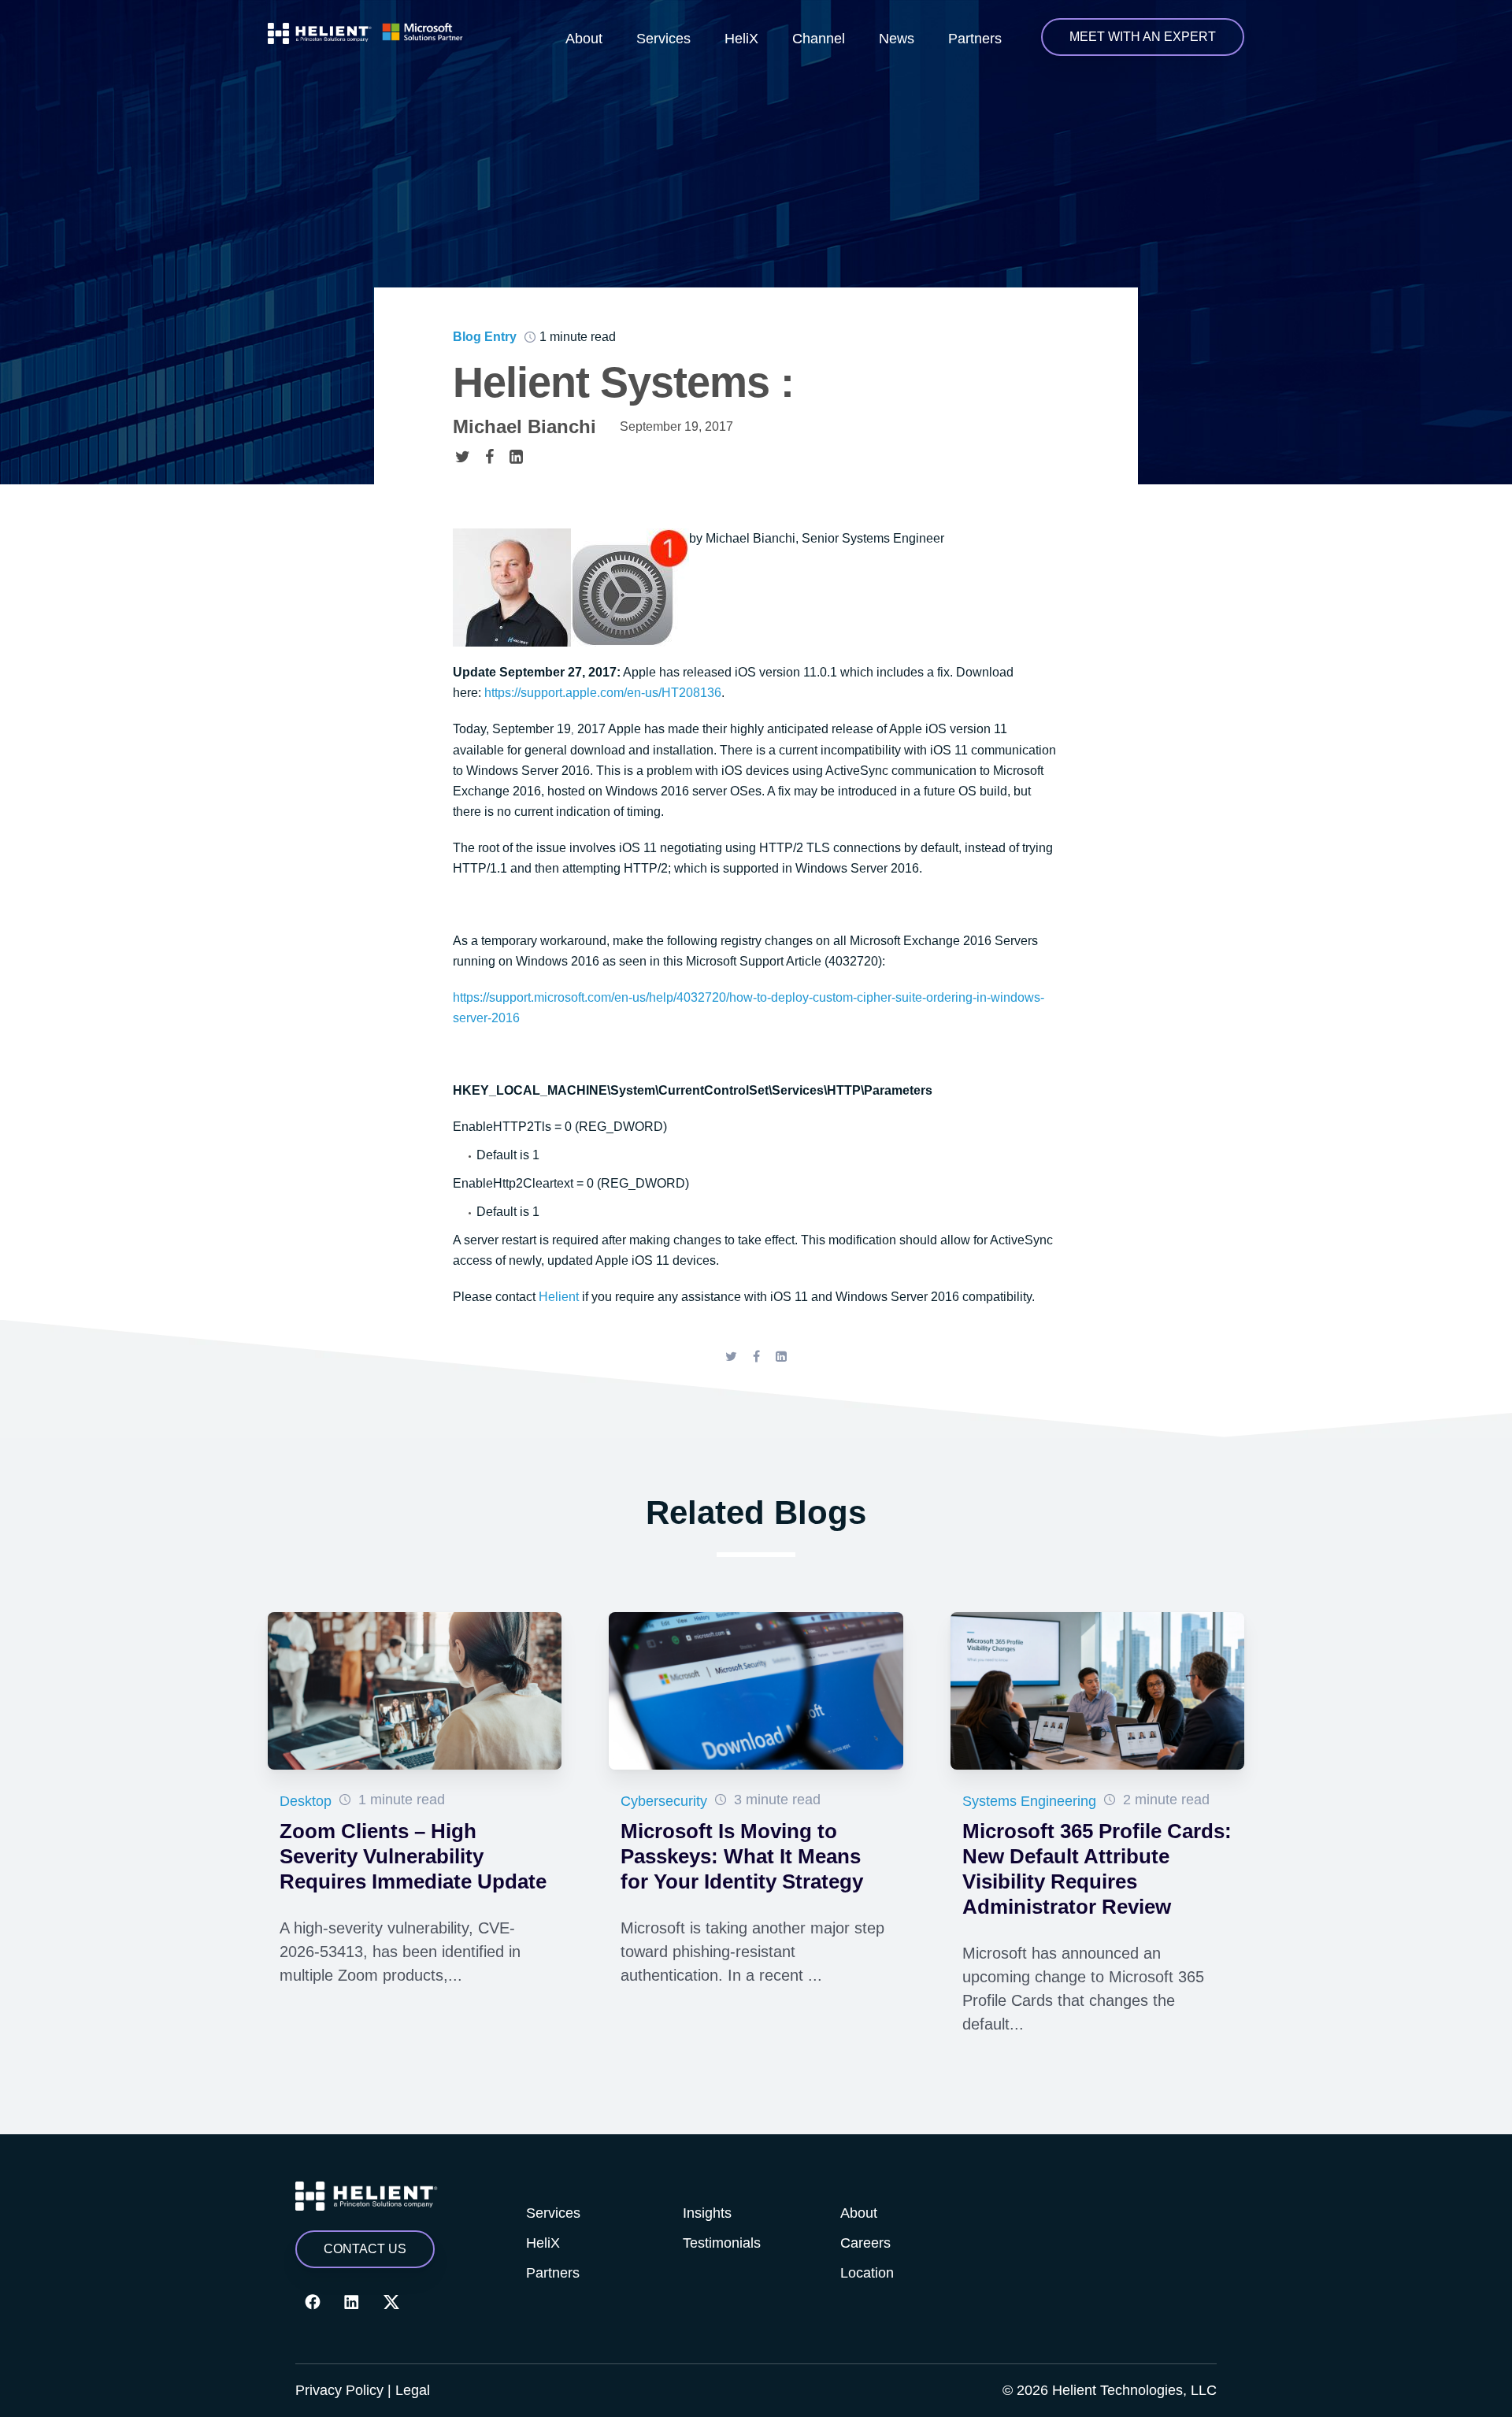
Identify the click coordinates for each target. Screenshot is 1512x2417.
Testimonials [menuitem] (722, 2243)
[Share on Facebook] (489, 456)
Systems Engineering (1029, 1801)
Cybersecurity (664, 1801)
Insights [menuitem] (707, 2213)
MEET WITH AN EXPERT (1143, 37)
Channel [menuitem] (819, 39)
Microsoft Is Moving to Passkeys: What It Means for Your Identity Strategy (742, 1856)
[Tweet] (462, 456)
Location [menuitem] (867, 2273)
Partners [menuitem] (975, 39)
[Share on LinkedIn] (516, 456)
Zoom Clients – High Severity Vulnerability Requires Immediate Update (413, 1856)
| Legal (409, 2390)
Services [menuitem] (663, 39)
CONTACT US (365, 2249)
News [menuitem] (897, 39)
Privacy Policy (339, 2390)
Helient (559, 1297)
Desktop (306, 1801)
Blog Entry (485, 337)
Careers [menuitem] (865, 2243)
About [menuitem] (584, 39)
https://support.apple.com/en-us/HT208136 (603, 693)
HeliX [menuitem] (741, 39)
